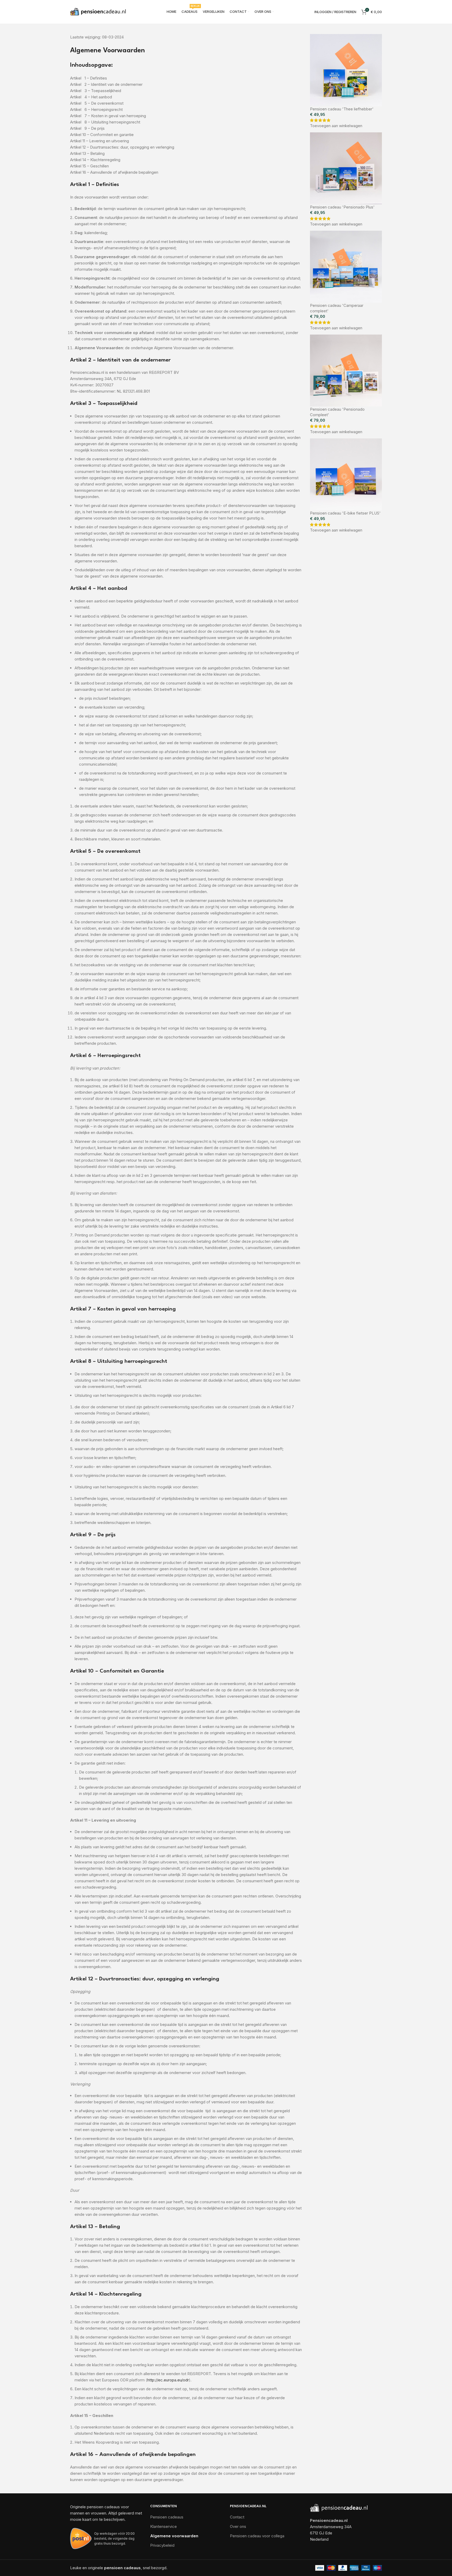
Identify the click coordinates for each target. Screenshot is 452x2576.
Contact (237, 2517)
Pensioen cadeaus (167, 2517)
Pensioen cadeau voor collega (257, 2536)
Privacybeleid (162, 2545)
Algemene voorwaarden (174, 2536)
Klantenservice (163, 2526)
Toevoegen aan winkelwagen (336, 126)
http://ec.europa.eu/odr (168, 2380)
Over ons (238, 2526)
